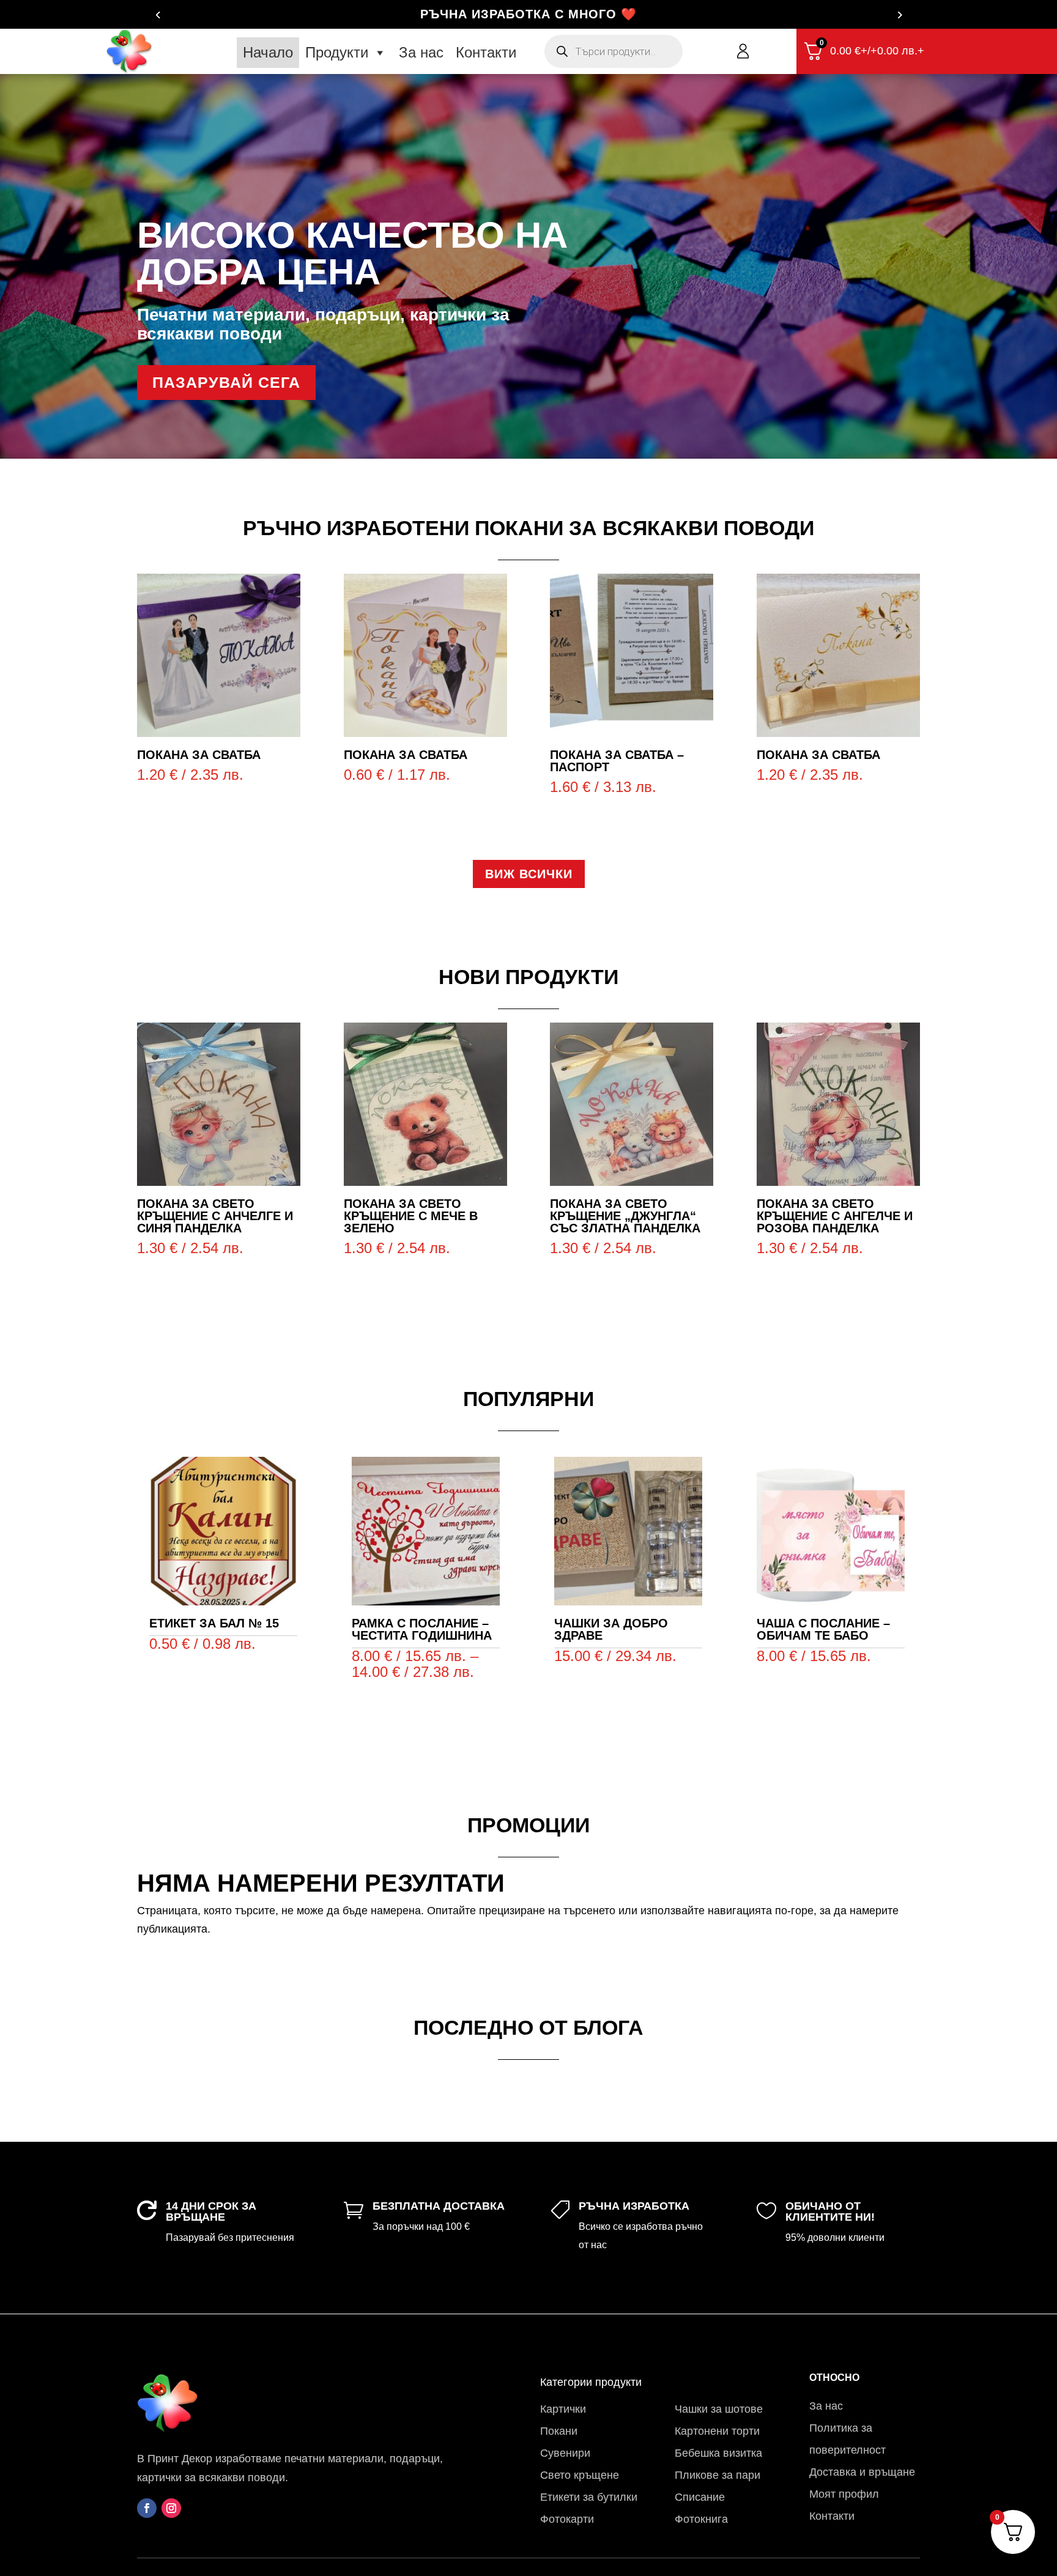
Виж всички (529, 874)
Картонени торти (717, 2431)
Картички (563, 2409)
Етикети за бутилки (589, 2497)
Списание (700, 2497)
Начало (268, 52)
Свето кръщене (580, 2475)
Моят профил (844, 2494)
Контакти (486, 52)
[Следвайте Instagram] (171, 2508)
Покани (559, 2431)
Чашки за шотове (719, 2409)
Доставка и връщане (862, 2472)
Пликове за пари (718, 2475)
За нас (421, 52)
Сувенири (565, 2453)
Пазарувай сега (226, 382)
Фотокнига (701, 2519)
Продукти (337, 52)
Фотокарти (567, 2519)
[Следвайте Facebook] (147, 2508)
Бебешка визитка (718, 2453)
